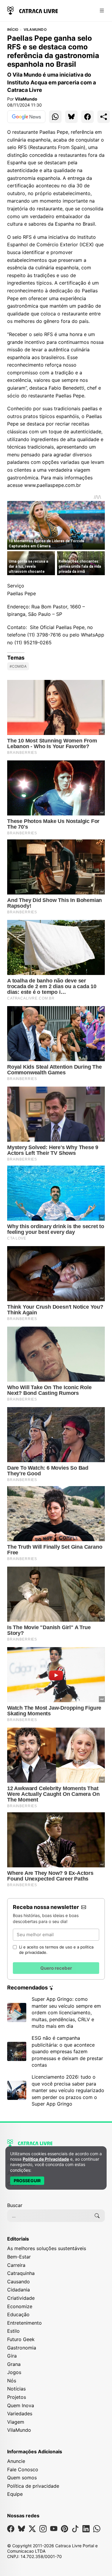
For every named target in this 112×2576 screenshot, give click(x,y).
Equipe (15, 2494)
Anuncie (16, 2461)
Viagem (16, 2422)
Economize (20, 2306)
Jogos (14, 2372)
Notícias (16, 2389)
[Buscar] (97, 2216)
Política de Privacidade (46, 2159)
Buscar (15, 2205)
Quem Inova (21, 2405)
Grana (14, 2364)
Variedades (20, 2414)
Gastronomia (22, 2348)
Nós (12, 2381)
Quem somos (22, 2478)
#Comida (18, 666)
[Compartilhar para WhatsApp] (55, 117)
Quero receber (56, 1968)
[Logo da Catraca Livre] (33, 10)
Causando (19, 2282)
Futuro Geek (21, 2339)
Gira (12, 2356)
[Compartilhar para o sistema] (104, 117)
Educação (18, 2314)
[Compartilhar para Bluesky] (71, 117)
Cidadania (19, 2290)
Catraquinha (21, 2273)
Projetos (17, 2397)
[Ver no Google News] (26, 117)
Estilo (13, 2331)
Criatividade (21, 2298)
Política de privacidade (33, 2486)
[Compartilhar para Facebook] (88, 117)
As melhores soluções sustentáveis (47, 2248)
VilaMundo (35, 30)
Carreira (16, 2265)
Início (13, 30)
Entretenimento (24, 2323)
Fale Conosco (23, 2469)
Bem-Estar (19, 2257)
